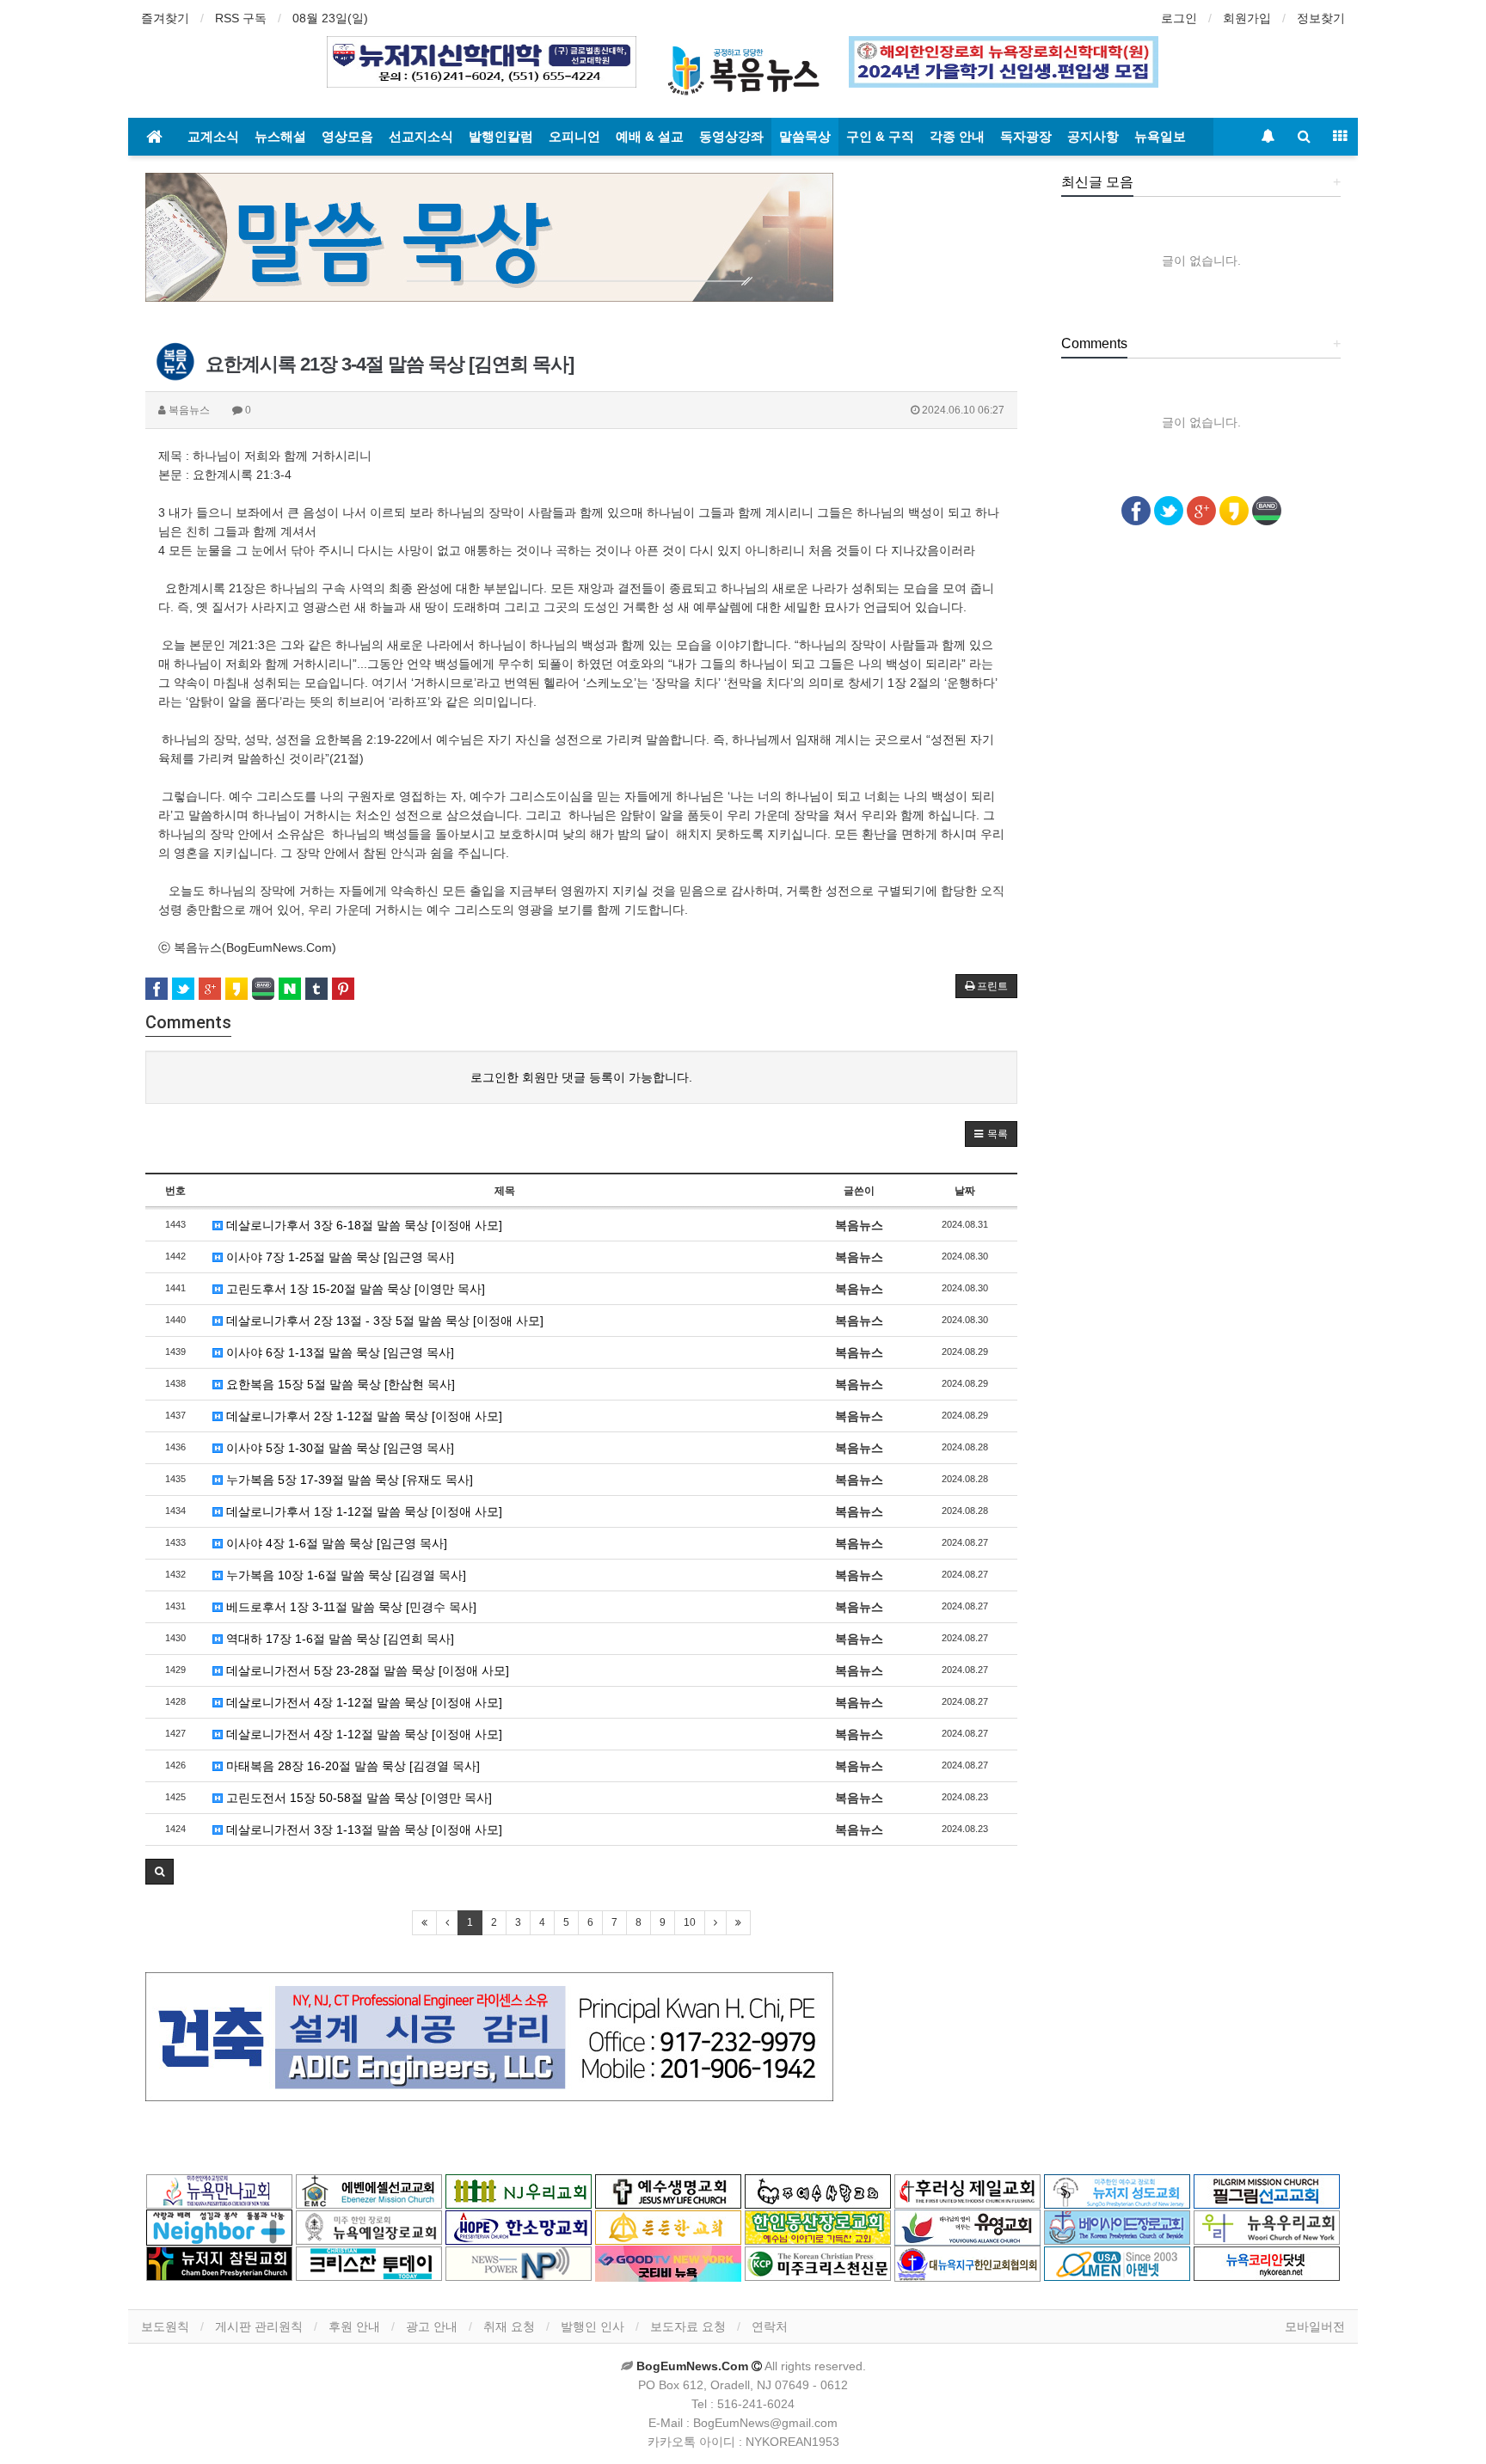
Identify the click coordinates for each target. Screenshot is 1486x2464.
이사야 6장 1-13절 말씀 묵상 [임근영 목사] (338, 1352)
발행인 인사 (593, 2326)
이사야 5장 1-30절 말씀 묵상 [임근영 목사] (338, 1448)
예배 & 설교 (650, 136)
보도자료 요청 (688, 2326)
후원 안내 (354, 2326)
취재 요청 (509, 2326)
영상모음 (347, 136)
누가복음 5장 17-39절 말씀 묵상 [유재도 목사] (348, 1480)
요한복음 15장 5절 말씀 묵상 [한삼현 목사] (339, 1384)
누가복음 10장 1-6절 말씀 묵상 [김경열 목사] (344, 1575)
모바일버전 (1315, 2326)
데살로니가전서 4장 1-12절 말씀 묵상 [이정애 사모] (362, 1702)
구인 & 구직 (880, 136)
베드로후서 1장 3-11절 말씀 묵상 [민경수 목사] (350, 1607)
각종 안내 (957, 136)
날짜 (965, 1191)
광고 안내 (432, 2326)
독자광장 (1026, 136)
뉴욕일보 (1160, 136)
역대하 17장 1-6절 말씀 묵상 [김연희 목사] (338, 1639)
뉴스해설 (280, 136)
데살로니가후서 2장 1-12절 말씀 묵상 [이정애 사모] (362, 1416)
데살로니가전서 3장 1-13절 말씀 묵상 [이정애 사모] (362, 1830)
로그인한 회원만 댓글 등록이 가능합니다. (581, 1077)
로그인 (1179, 18)
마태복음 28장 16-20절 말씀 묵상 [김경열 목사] (351, 1766)
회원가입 (1247, 18)
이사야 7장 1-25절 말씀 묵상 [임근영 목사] (338, 1257)
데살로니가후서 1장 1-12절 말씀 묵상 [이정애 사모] (362, 1511)
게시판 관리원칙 (259, 2326)
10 (690, 1922)
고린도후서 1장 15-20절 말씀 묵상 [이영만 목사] (354, 1289)
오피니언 (574, 136)
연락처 (770, 2326)
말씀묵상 (805, 136)
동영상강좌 (731, 136)
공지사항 (1093, 136)
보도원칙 (165, 2326)
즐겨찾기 (165, 18)
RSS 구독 (241, 18)
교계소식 (213, 136)
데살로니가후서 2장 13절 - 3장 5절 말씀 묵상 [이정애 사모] (383, 1321)
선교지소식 (421, 136)
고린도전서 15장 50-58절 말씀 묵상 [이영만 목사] (357, 1798)
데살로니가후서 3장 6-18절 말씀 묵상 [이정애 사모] (362, 1225)
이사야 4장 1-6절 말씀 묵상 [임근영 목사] (335, 1543)
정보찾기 (1321, 18)
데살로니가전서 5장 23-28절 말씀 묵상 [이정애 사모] (366, 1670)
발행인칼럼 (501, 136)
